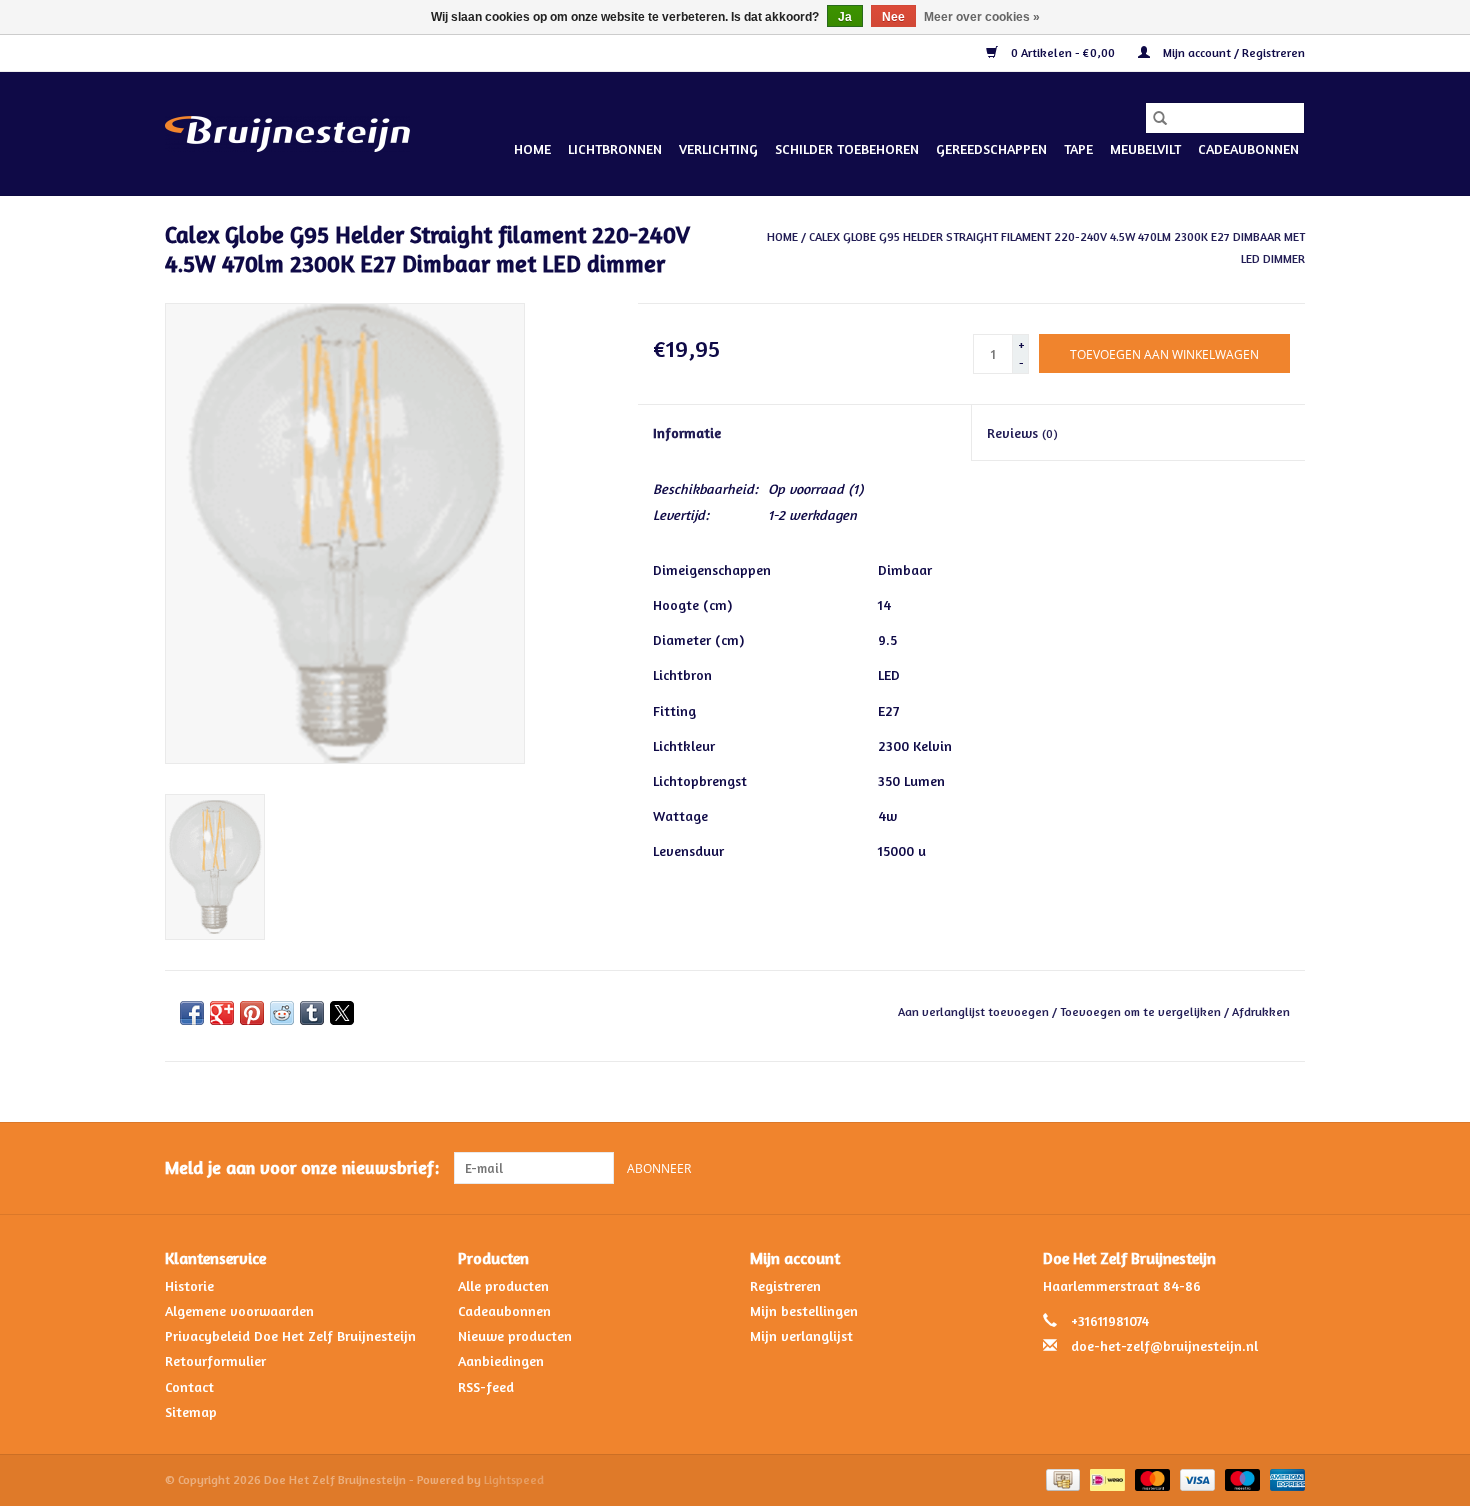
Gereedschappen (991, 148)
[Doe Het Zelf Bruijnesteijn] (287, 134)
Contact (189, 1386)
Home (532, 148)
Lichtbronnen (615, 148)
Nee (893, 17)
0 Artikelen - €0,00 (1063, 52)
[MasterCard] (1150, 1478)
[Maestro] (1240, 1478)
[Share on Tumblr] (312, 1013)
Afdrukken (1261, 1011)
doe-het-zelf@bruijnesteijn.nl (1164, 1345)
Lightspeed (514, 1479)
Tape (1078, 148)
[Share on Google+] (222, 1013)
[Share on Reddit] (282, 1013)
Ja (845, 17)
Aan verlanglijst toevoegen (975, 1011)
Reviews (1022, 432)
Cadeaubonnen (1248, 148)
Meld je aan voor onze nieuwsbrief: (302, 1167)
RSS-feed (486, 1386)
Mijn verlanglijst (801, 1335)
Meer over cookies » (982, 17)
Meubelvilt (1145, 148)
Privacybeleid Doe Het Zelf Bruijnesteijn (290, 1335)
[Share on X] (342, 1013)
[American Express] (1284, 1478)
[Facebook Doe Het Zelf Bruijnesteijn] (1253, 1168)
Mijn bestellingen (804, 1310)
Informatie (687, 432)
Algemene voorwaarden (239, 1310)
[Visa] (1195, 1478)
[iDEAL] (1105, 1478)
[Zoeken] (1160, 118)
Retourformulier (215, 1360)
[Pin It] (252, 1013)
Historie (189, 1285)
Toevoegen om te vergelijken (1142, 1011)
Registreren (785, 1285)
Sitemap (191, 1411)
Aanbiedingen (501, 1360)
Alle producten (503, 1285)
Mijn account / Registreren (1232, 52)
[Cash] (1061, 1478)
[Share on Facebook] (192, 1013)
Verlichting (718, 148)
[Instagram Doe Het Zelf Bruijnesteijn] (1289, 1168)
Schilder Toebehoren (847, 148)
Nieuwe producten (515, 1335)
